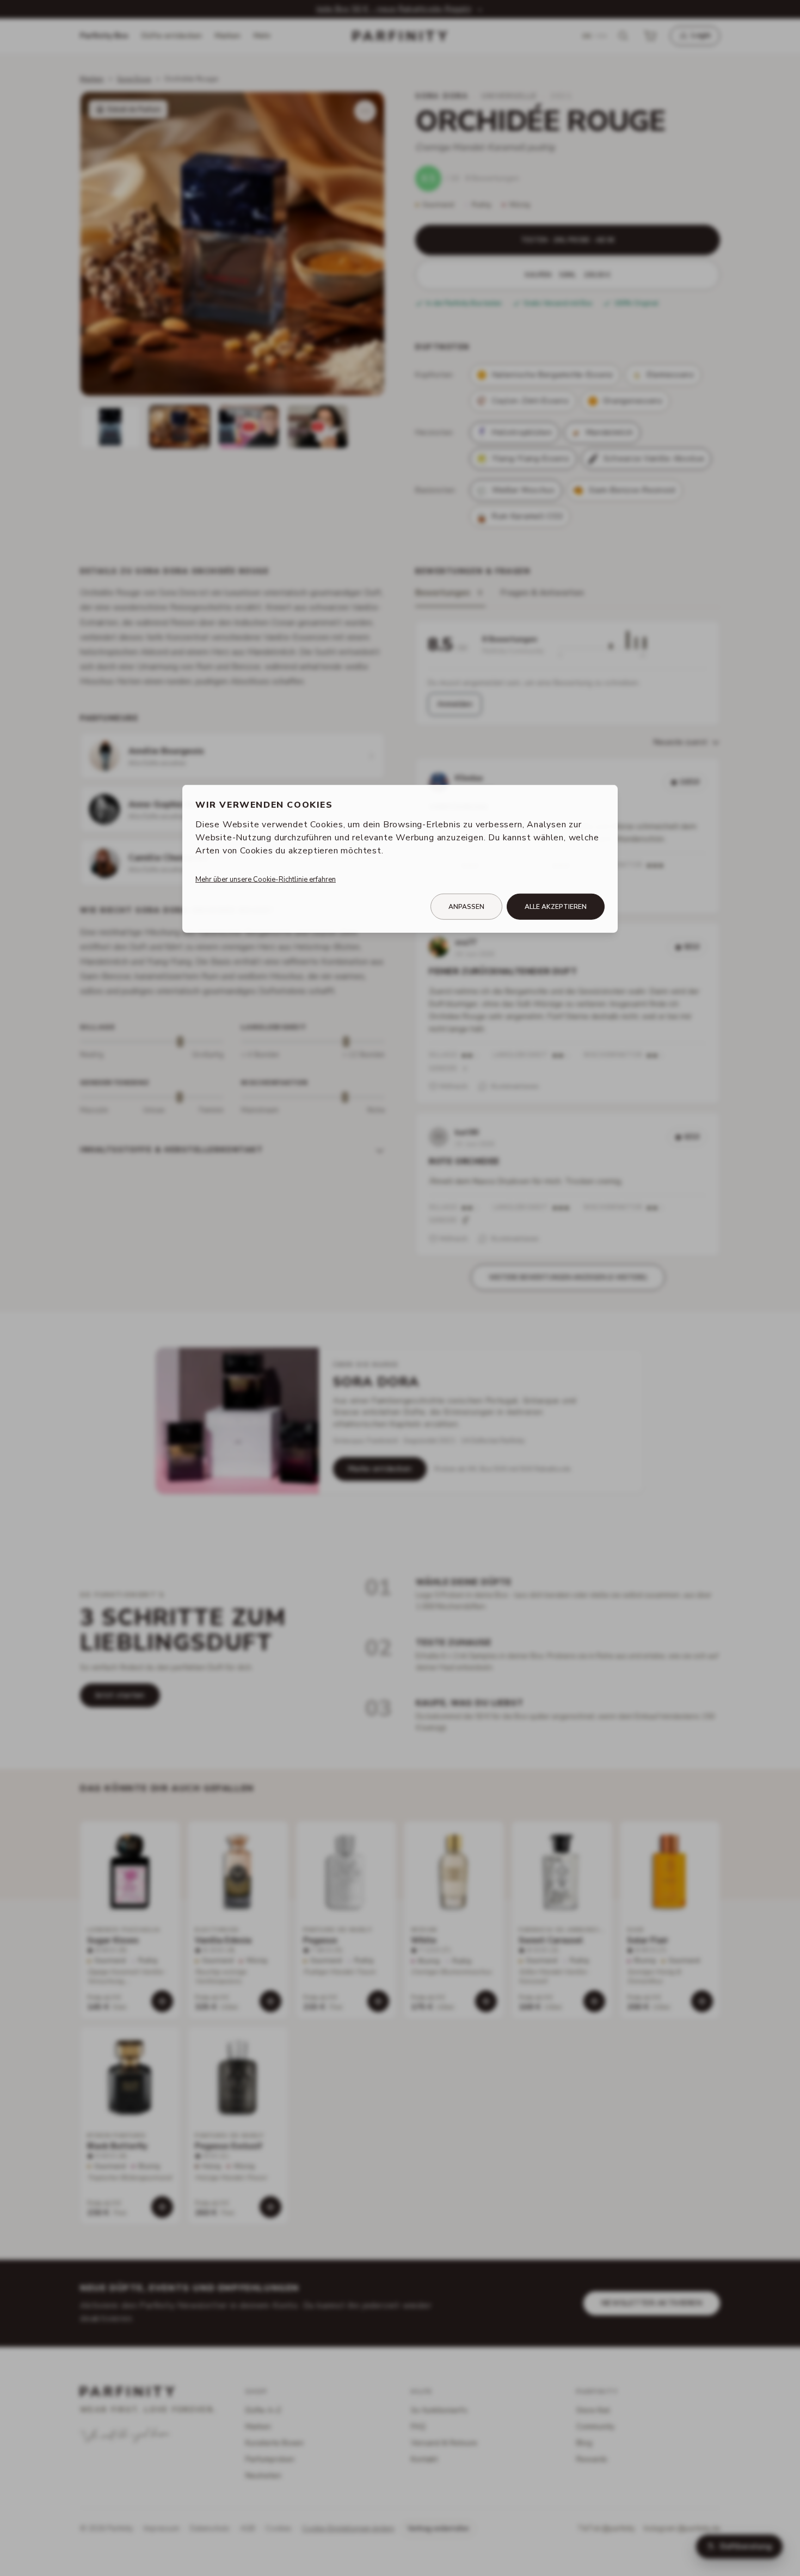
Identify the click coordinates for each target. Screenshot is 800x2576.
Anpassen (466, 907)
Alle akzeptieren (556, 907)
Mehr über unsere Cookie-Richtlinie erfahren (266, 879)
